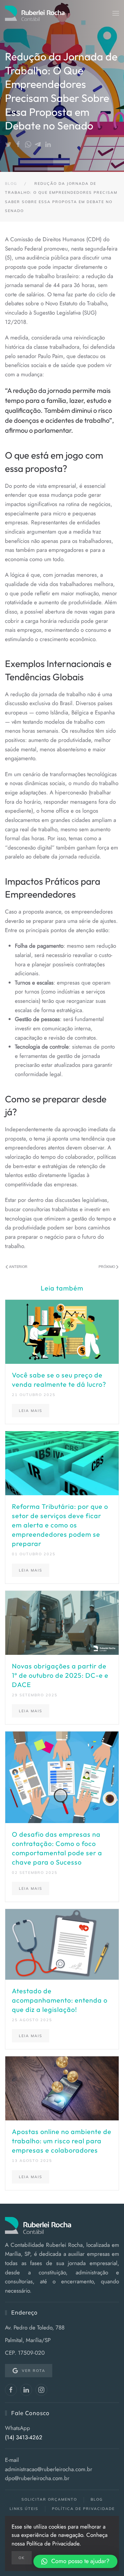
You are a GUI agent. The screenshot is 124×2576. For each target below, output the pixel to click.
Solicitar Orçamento (49, 2499)
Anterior (18, 1267)
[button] (116, 13)
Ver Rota (34, 2371)
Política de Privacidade (83, 2509)
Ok (22, 2558)
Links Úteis (24, 2509)
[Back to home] (35, 13)
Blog (97, 2499)
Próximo (107, 1267)
